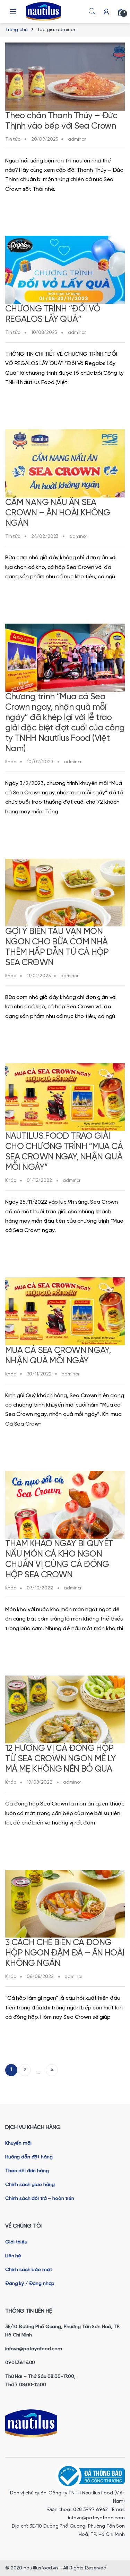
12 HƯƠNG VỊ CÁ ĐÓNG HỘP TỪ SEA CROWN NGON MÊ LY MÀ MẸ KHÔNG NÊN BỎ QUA (61, 1759)
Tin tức (13, 139)
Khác (10, 762)
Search (92, 11)
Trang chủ (16, 30)
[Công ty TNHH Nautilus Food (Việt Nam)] (90, 2476)
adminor (77, 139)
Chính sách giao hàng (31, 2185)
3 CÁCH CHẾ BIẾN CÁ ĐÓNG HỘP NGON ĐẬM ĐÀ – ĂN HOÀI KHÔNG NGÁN (65, 1953)
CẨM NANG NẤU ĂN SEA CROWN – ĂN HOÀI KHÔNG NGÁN (58, 513)
